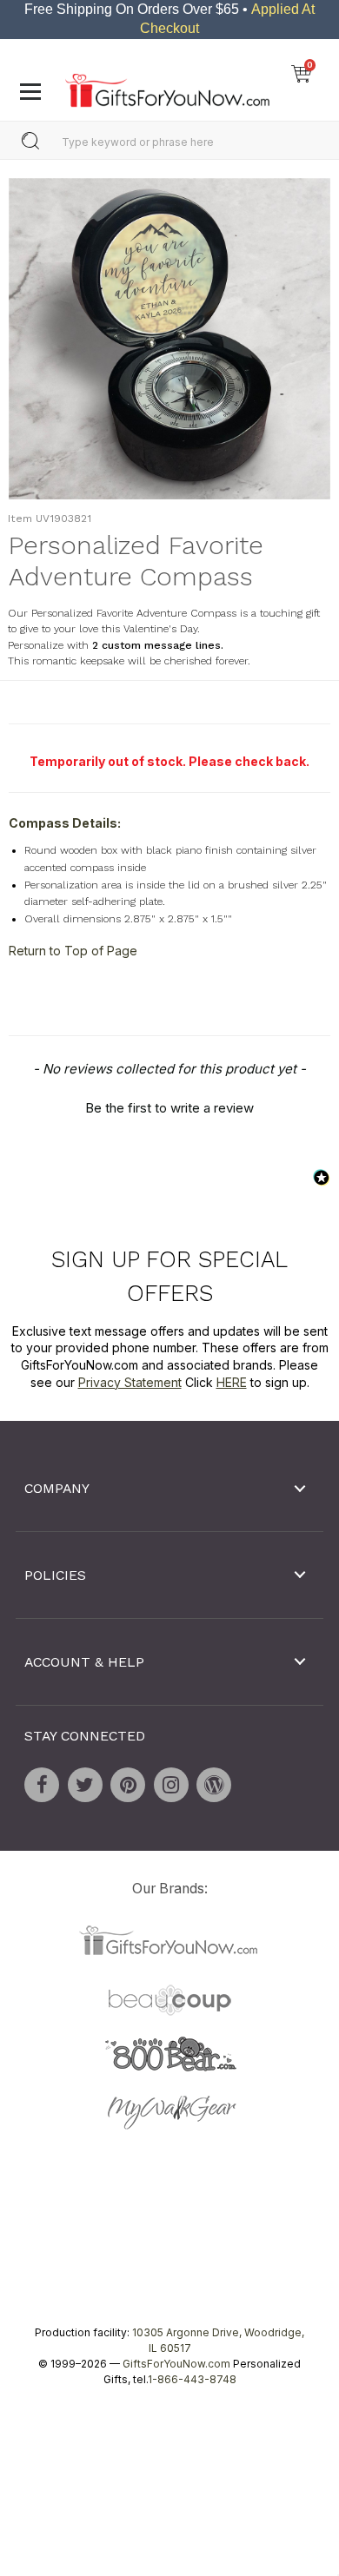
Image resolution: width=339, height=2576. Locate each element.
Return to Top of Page (73, 951)
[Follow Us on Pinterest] (128, 1785)
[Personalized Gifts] (167, 86)
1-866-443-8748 (192, 2380)
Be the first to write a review (169, 1108)
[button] (169, 1106)
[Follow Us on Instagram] (171, 1785)
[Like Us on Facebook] (42, 1785)
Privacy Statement (130, 1382)
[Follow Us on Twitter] (85, 1785)
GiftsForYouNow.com (176, 2365)
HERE (232, 1382)
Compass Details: (65, 823)
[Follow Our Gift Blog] (214, 1785)
